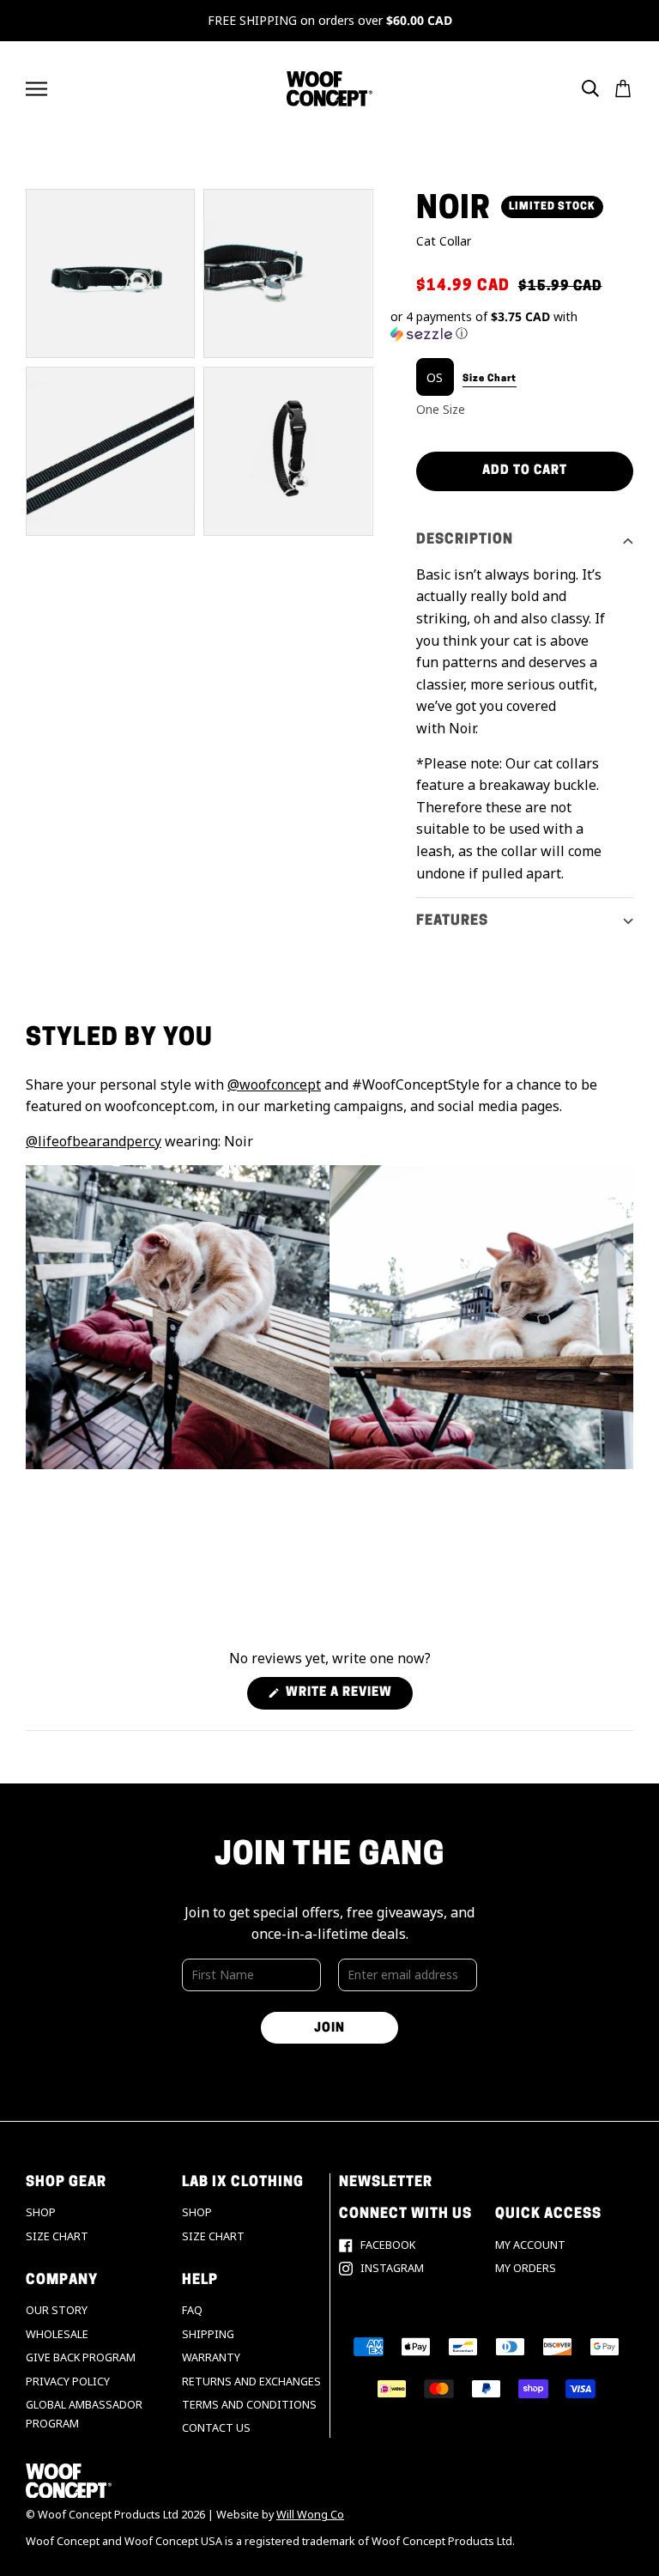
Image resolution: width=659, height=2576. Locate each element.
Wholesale (57, 2334)
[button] (512, 325)
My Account (530, 2245)
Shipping (208, 2334)
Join (329, 2029)
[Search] (590, 88)
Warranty (211, 2357)
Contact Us (216, 2428)
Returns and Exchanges (251, 2382)
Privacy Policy (68, 2382)
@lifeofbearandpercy (94, 1141)
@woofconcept (274, 1084)
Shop (41, 2212)
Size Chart (57, 2236)
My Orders (526, 2268)
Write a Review (348, 1698)
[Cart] (623, 88)
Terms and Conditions (249, 2405)
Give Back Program (81, 2357)
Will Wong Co (310, 2515)
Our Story (57, 2310)
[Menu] (36, 89)
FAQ (192, 2310)
